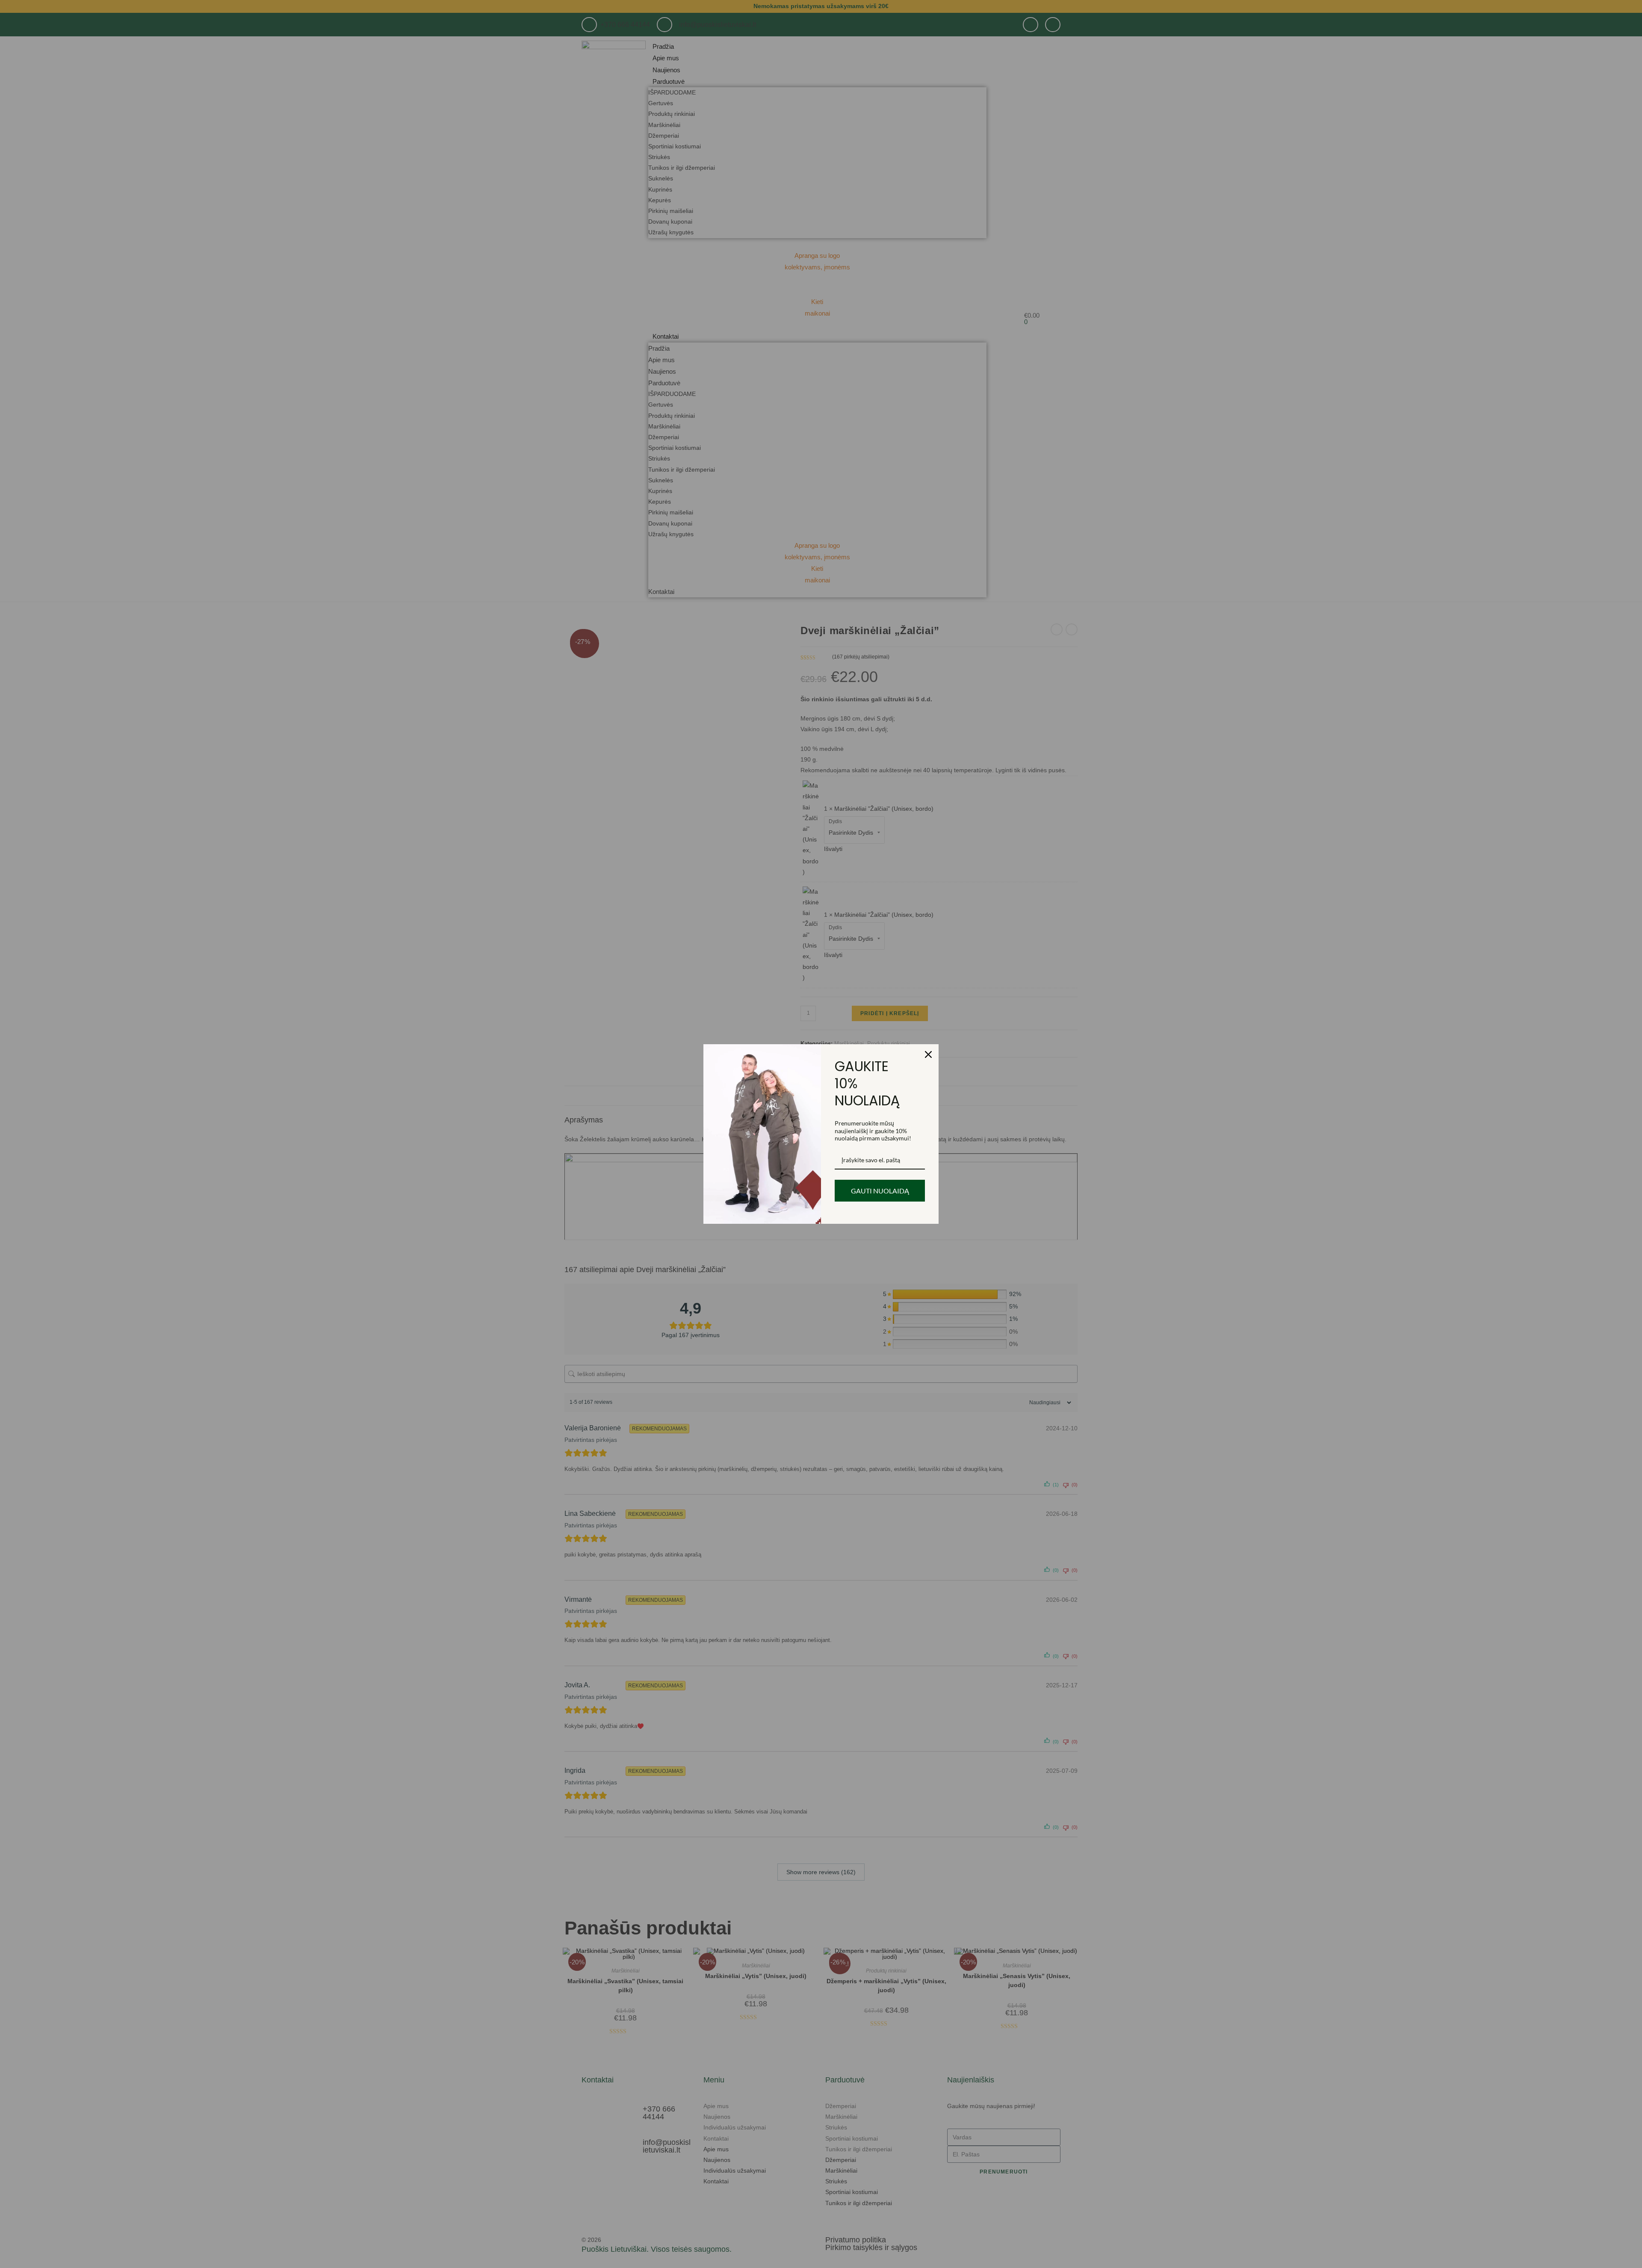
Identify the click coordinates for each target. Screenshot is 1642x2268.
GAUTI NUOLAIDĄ (880, 1191)
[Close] (928, 1054)
